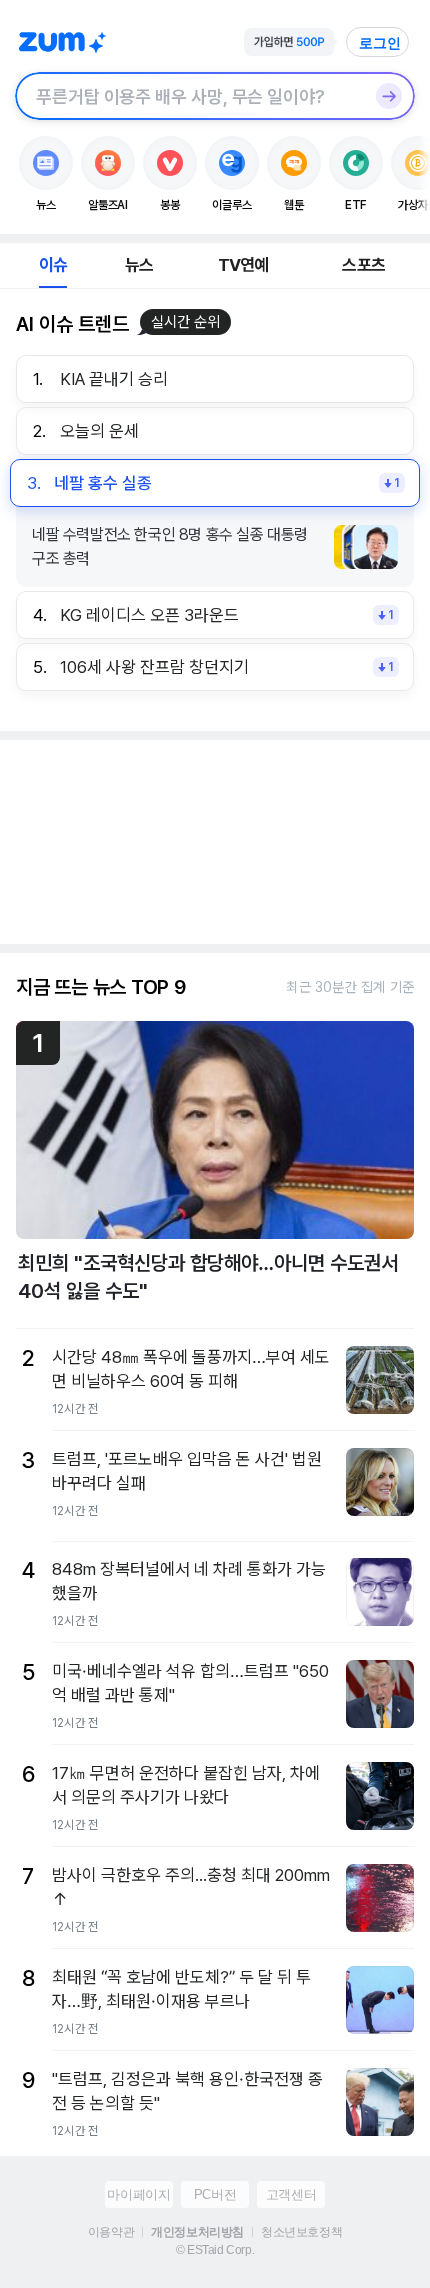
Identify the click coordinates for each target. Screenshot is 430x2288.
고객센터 (291, 2194)
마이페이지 (138, 2194)
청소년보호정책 (301, 2232)
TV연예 (243, 265)
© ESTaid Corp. (215, 2250)
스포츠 (363, 265)
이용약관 (111, 2232)
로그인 (380, 43)
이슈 (53, 265)
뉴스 (139, 265)
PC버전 (215, 2194)
